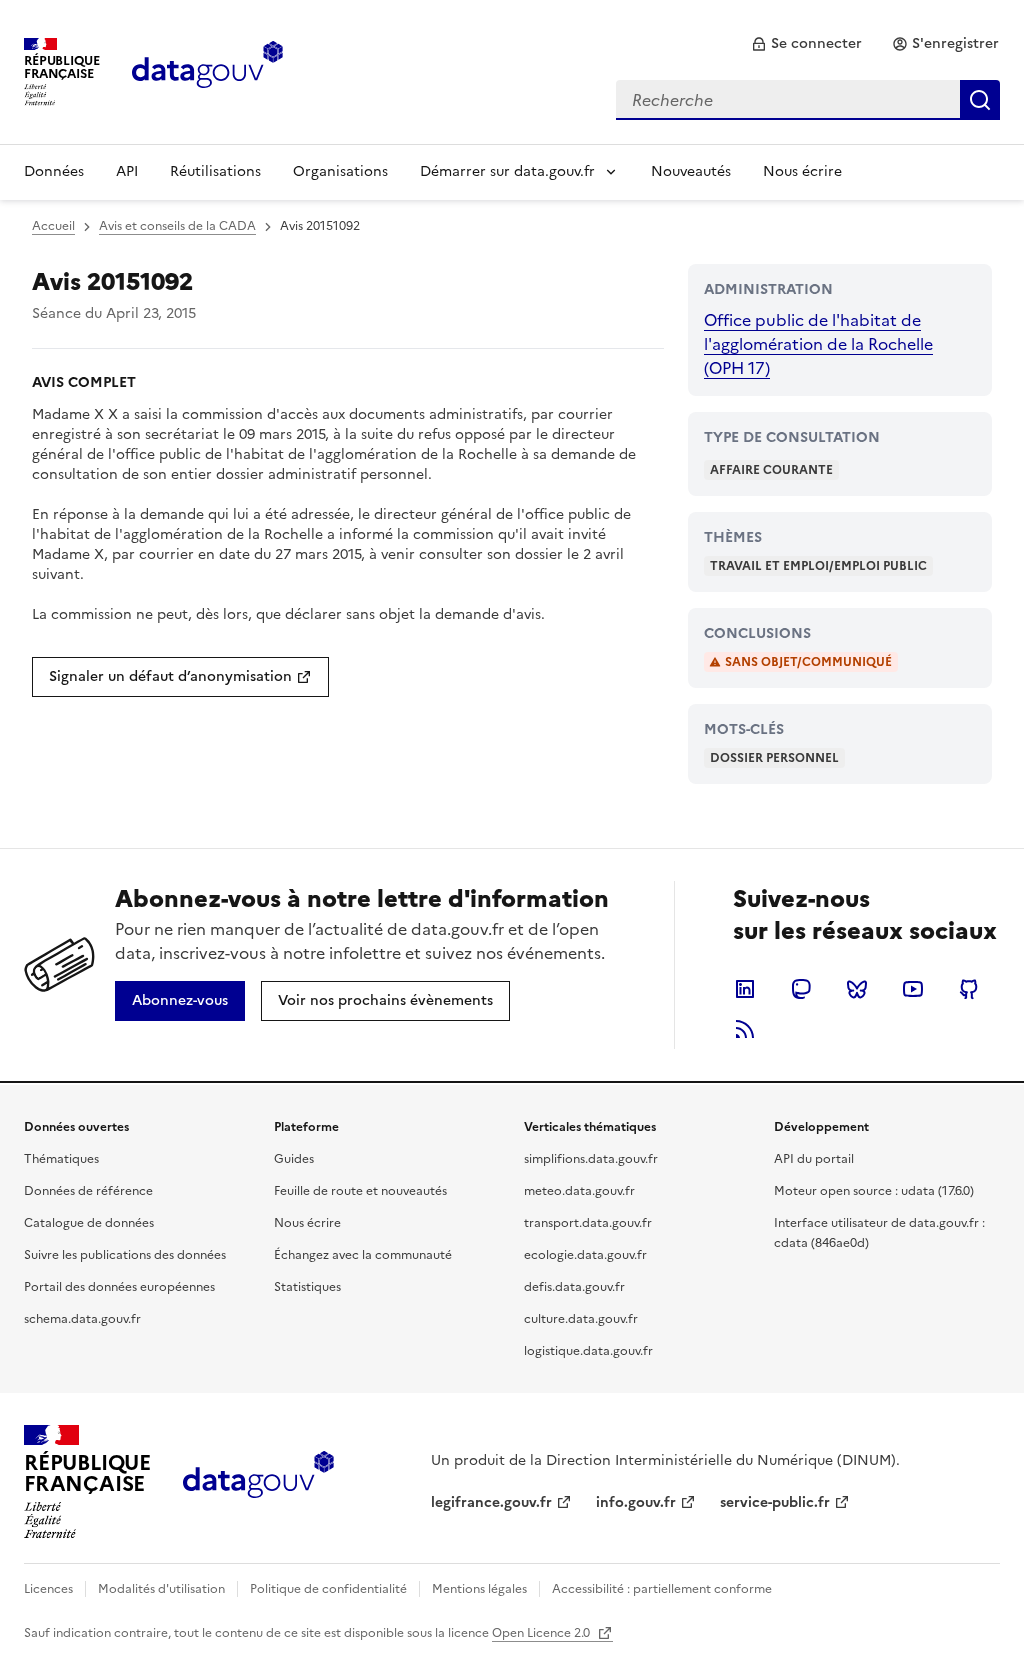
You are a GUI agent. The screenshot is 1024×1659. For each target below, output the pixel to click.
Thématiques (61, 1159)
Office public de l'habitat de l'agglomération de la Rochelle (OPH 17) (818, 344)
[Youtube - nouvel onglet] (913, 989)
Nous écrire (802, 171)
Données (54, 171)
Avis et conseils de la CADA (177, 226)
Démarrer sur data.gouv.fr (507, 171)
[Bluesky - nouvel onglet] (857, 989)
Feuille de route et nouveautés (360, 1191)
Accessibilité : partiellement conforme (662, 1589)
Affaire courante (771, 470)
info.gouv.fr (636, 1502)
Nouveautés (691, 171)
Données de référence (88, 1191)
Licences (48, 1589)
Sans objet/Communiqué (808, 662)
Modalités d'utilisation (161, 1589)
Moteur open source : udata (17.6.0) (874, 1191)
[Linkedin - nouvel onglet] (745, 989)
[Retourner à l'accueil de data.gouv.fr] (207, 70)
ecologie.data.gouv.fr (585, 1255)
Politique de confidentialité (328, 1589)
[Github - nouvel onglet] (969, 989)
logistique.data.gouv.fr (588, 1351)
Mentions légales (479, 1589)
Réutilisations (215, 171)
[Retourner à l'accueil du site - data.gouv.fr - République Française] (258, 1482)
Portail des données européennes (119, 1287)
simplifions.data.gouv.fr (591, 1159)
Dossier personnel (774, 758)
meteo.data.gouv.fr (579, 1191)
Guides (294, 1159)
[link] (806, 44)
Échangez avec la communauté (363, 1255)
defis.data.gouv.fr (574, 1287)
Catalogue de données (89, 1223)
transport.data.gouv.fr (588, 1223)
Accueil (53, 226)
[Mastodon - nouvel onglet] (801, 989)
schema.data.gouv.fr (82, 1319)
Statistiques (307, 1287)
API (127, 171)
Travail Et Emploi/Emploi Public (818, 566)
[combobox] (808, 100)
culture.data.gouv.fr (581, 1319)
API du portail (814, 1159)
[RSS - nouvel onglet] (745, 1029)
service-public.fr (775, 1502)
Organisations (340, 171)
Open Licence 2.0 (542, 1633)
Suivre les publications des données (125, 1255)
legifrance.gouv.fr (491, 1502)
